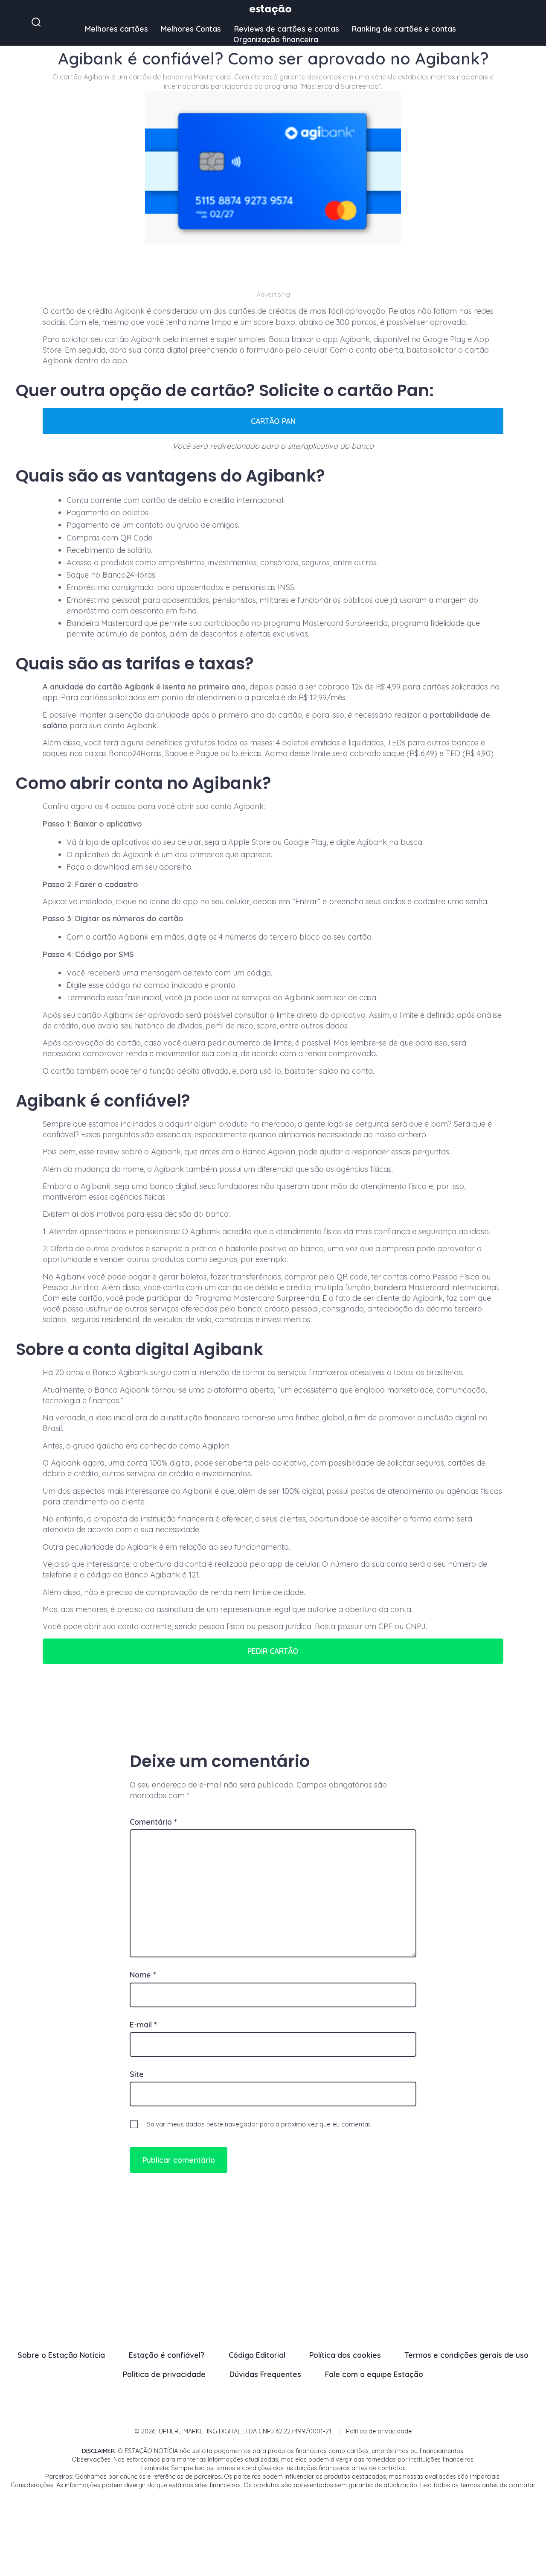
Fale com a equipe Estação (374, 2374)
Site (137, 2074)
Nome (143, 1974)
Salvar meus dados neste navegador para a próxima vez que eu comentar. (259, 2124)
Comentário (153, 1822)
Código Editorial (257, 2355)
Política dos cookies (345, 2355)
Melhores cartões (116, 29)
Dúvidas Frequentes (265, 2374)
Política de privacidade (164, 2374)
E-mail (143, 2024)
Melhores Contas (191, 29)
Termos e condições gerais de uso (467, 2355)
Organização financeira (276, 39)
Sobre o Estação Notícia (61, 2355)
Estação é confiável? (167, 2355)
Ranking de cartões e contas (404, 29)
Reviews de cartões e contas (287, 29)
